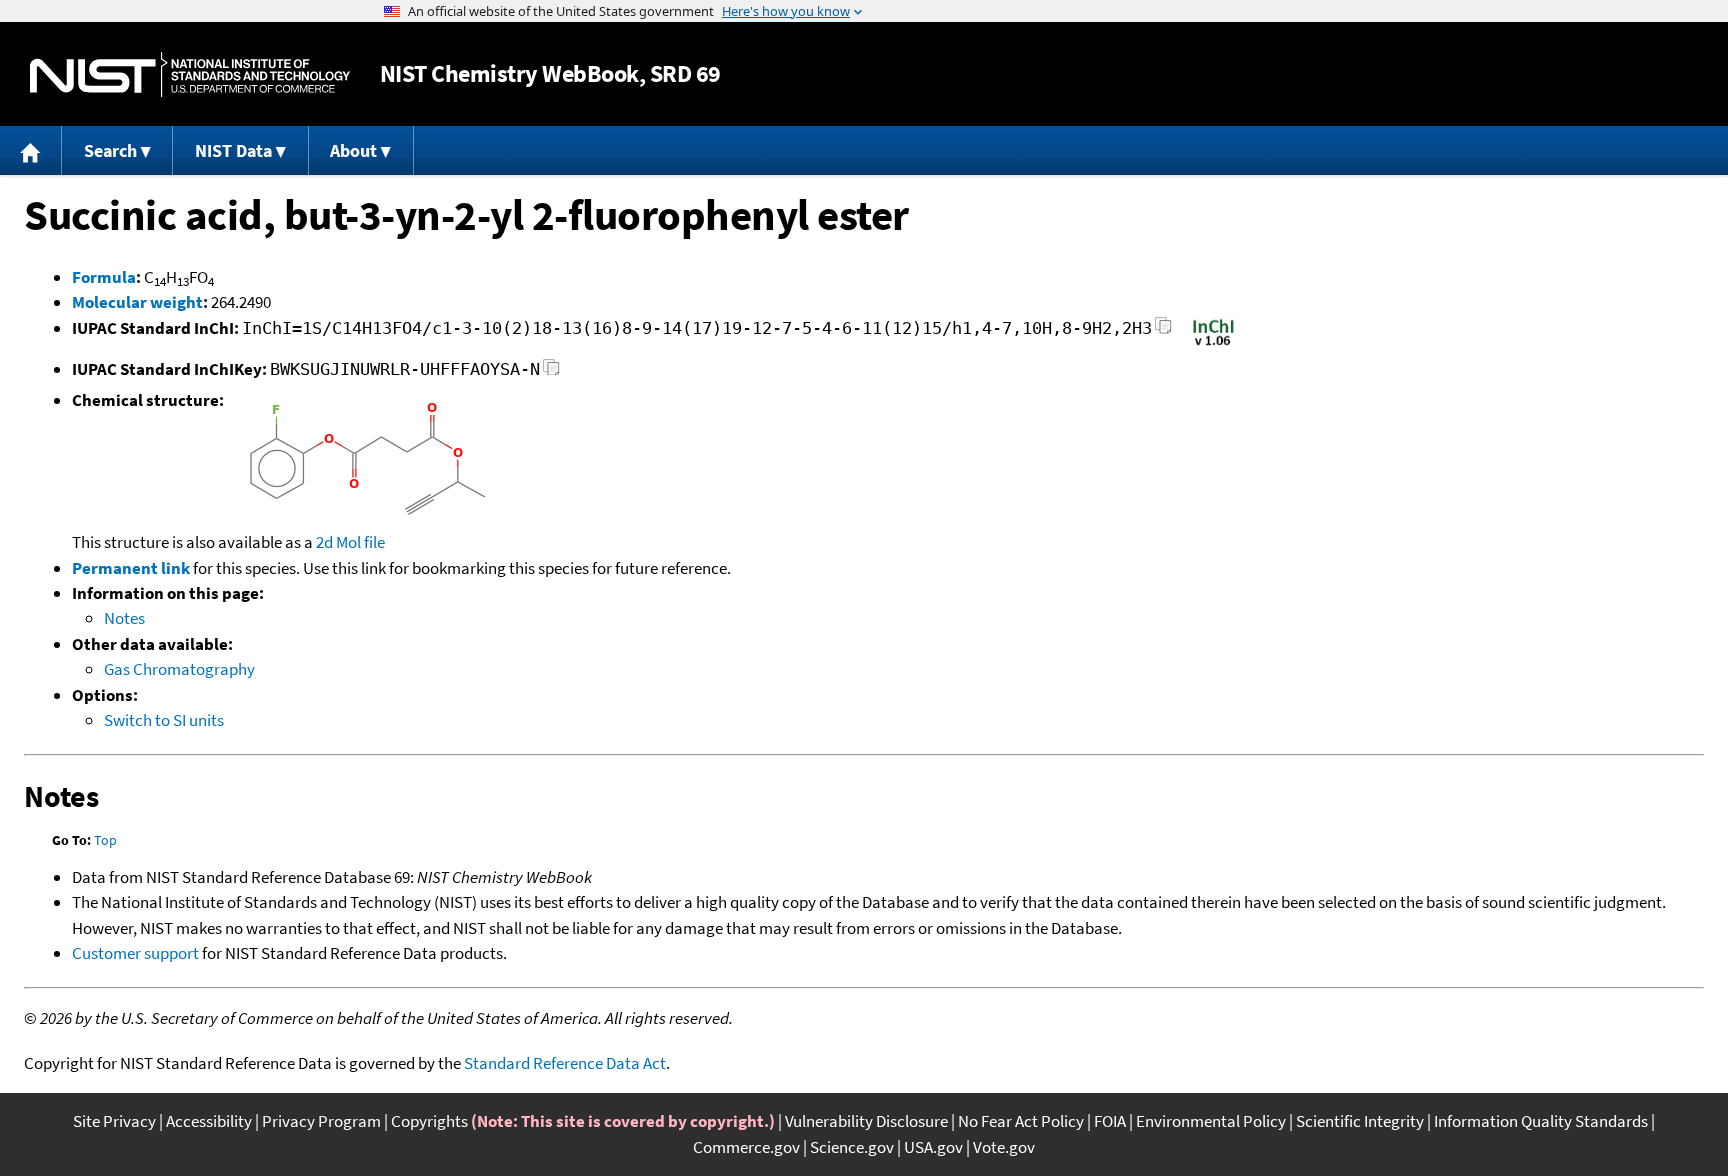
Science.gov (852, 1147)
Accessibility (209, 1121)
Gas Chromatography (179, 669)
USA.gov (933, 1147)
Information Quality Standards (1541, 1121)
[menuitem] (31, 150)
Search (110, 150)
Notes (124, 618)
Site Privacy (114, 1121)
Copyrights (429, 1121)
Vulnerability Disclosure (866, 1121)
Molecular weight (137, 302)
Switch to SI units (164, 720)
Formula (104, 277)
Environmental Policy (1211, 1121)
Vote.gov (1004, 1147)
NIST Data (233, 150)
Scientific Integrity (1360, 1121)
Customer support (135, 953)
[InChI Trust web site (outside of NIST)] (1213, 344)
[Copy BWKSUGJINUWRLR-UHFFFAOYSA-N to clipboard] (551, 372)
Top (105, 840)
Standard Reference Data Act (565, 1063)
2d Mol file (350, 542)
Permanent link (131, 568)
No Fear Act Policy (1021, 1121)
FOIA (1110, 1121)
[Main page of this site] (31, 150)
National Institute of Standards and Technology (190, 74)
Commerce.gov (746, 1147)
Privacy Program (321, 1121)
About (353, 150)
